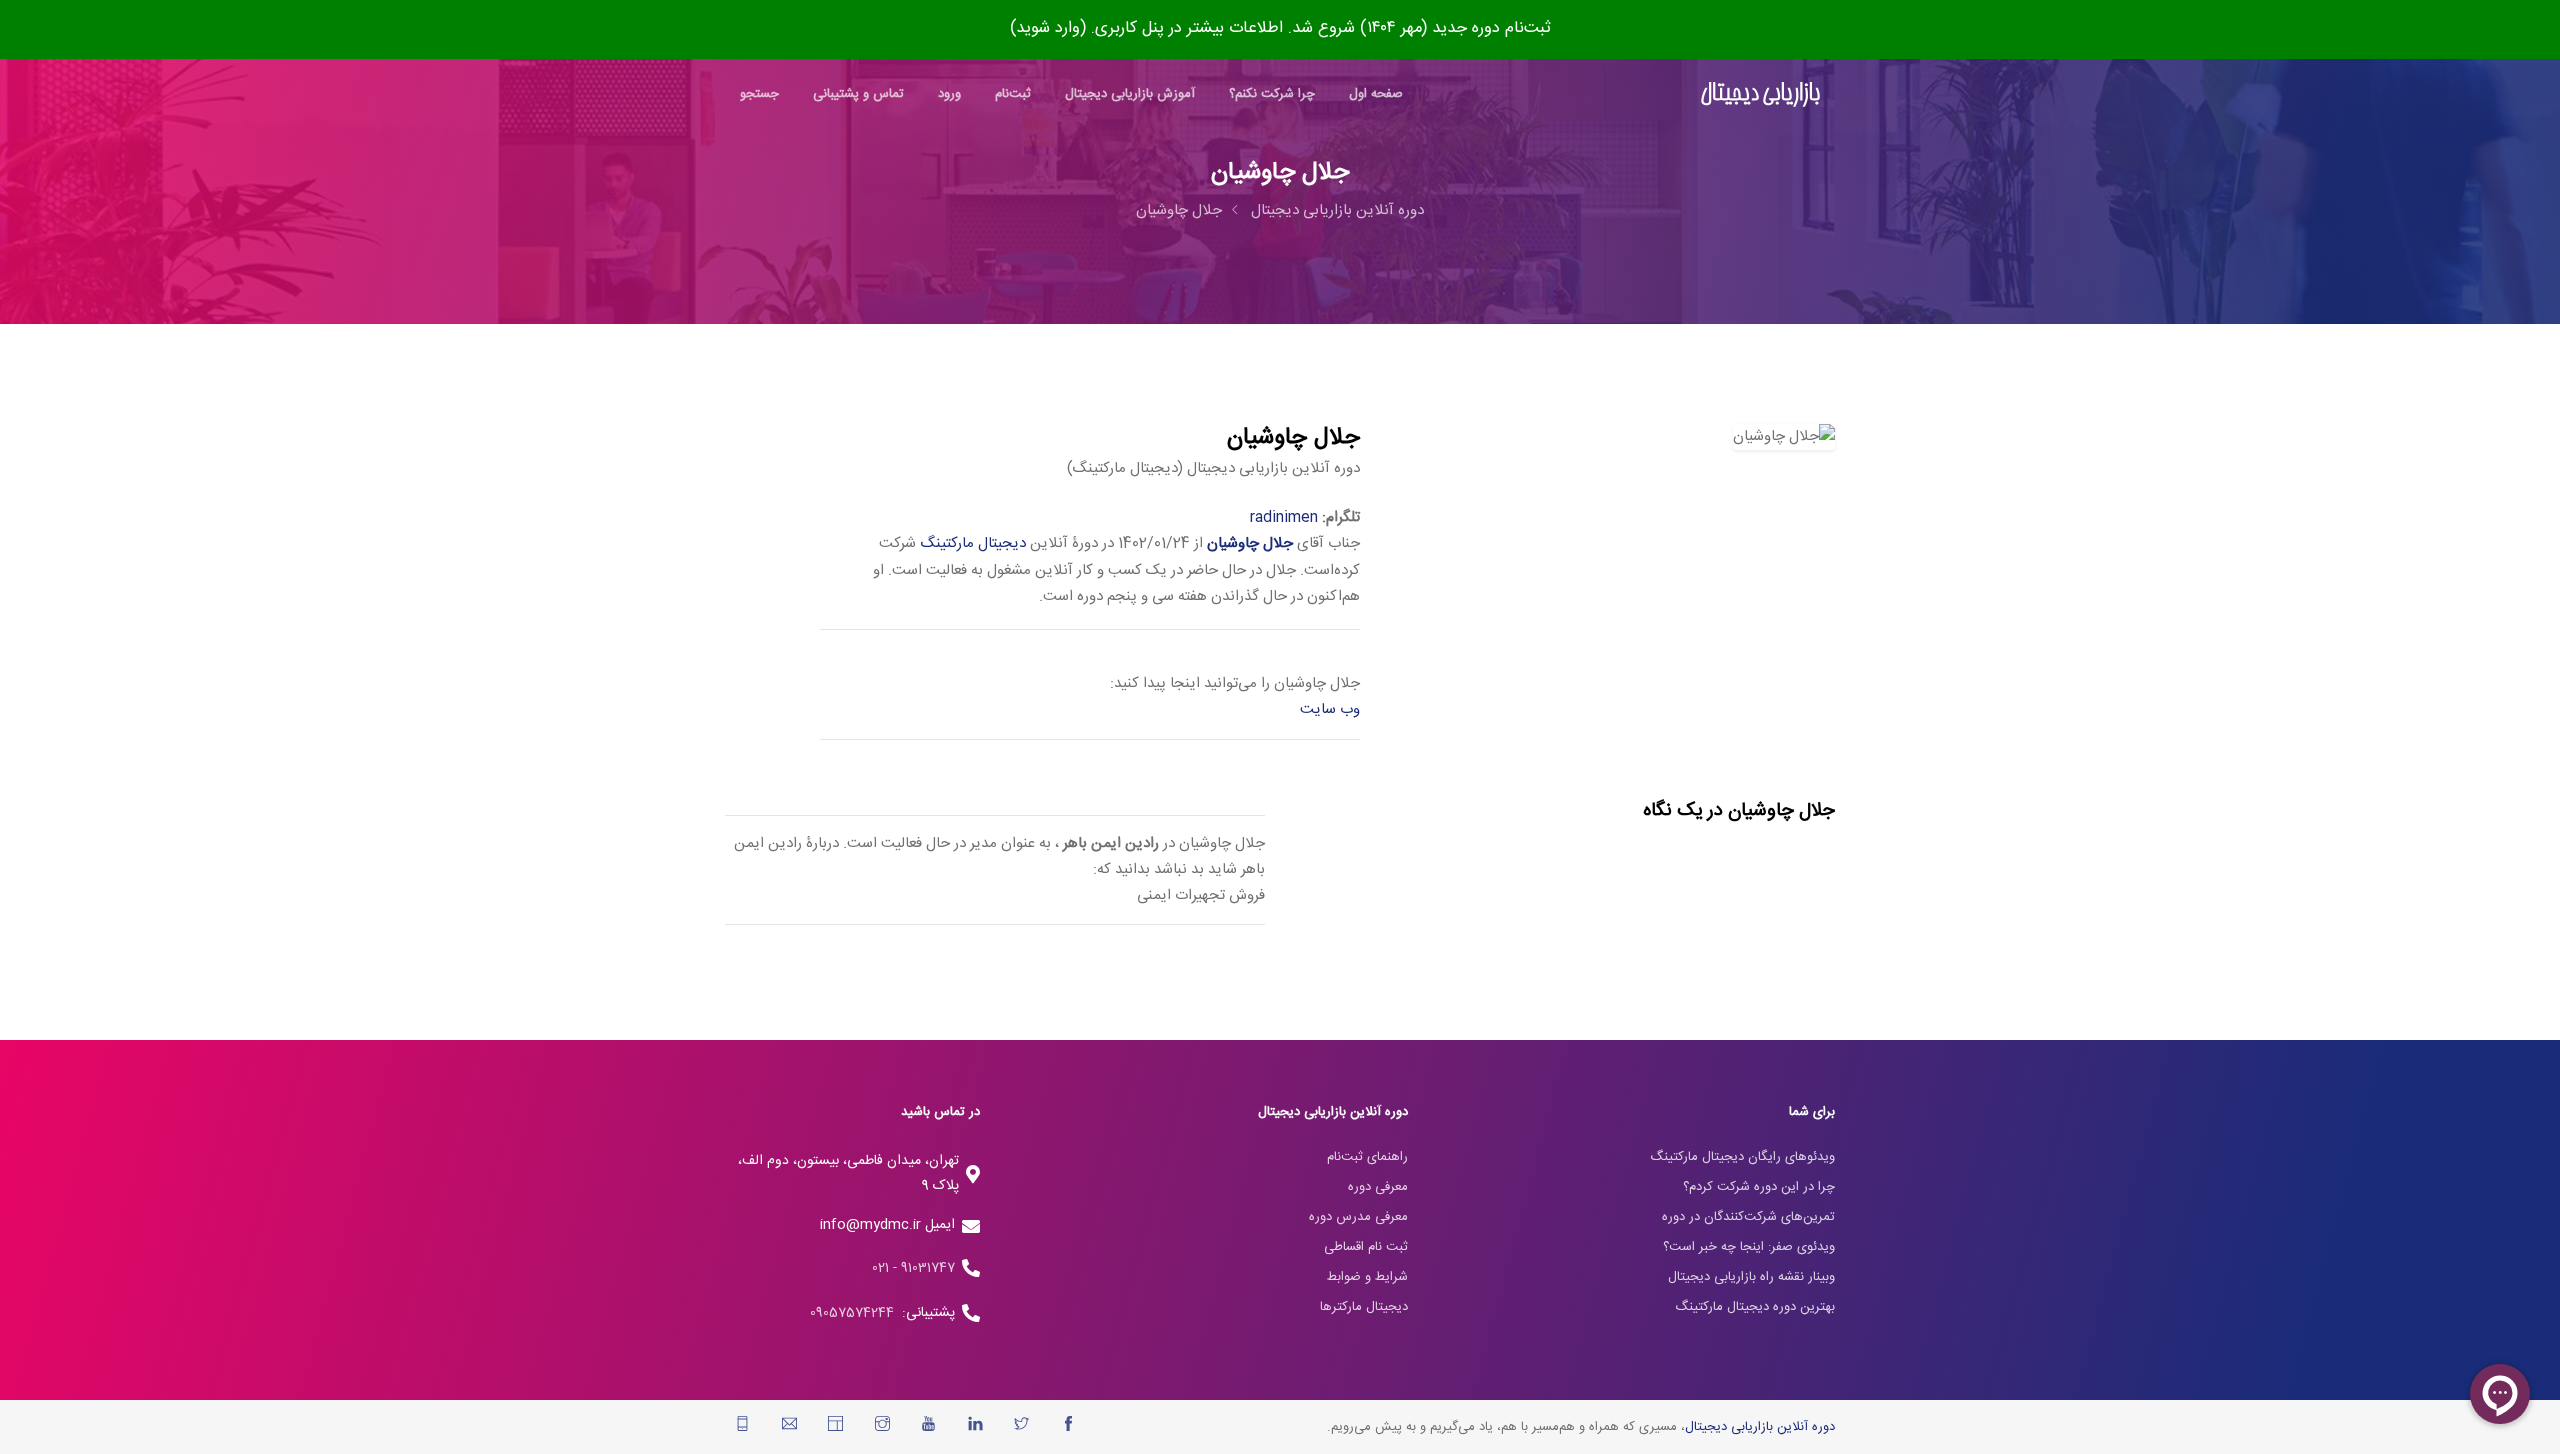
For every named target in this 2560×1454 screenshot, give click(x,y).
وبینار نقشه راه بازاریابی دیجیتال (1751, 1277)
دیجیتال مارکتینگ (973, 543)
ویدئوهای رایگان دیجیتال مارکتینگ (1742, 1157)
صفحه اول (1376, 94)
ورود (949, 94)
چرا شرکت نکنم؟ (1272, 94)
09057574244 (856, 1313)
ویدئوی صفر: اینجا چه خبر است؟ (1749, 1247)
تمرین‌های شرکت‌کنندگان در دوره (1748, 1217)
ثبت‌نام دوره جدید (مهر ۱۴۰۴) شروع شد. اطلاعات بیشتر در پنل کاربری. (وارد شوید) (1280, 28)
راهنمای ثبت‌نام (1367, 1157)
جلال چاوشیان (1179, 210)
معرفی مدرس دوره (1358, 1217)
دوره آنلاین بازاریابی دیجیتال (1337, 210)
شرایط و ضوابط (1367, 1277)
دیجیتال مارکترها (1364, 1307)
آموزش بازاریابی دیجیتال (1130, 94)
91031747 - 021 (913, 1268)
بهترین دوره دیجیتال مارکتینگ (1755, 1307)
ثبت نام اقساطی (1366, 1247)
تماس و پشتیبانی (858, 94)
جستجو (759, 94)
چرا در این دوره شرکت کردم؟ (1759, 1187)
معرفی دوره (1378, 1187)
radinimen (1284, 517)
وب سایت (1330, 709)
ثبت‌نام (1013, 94)
